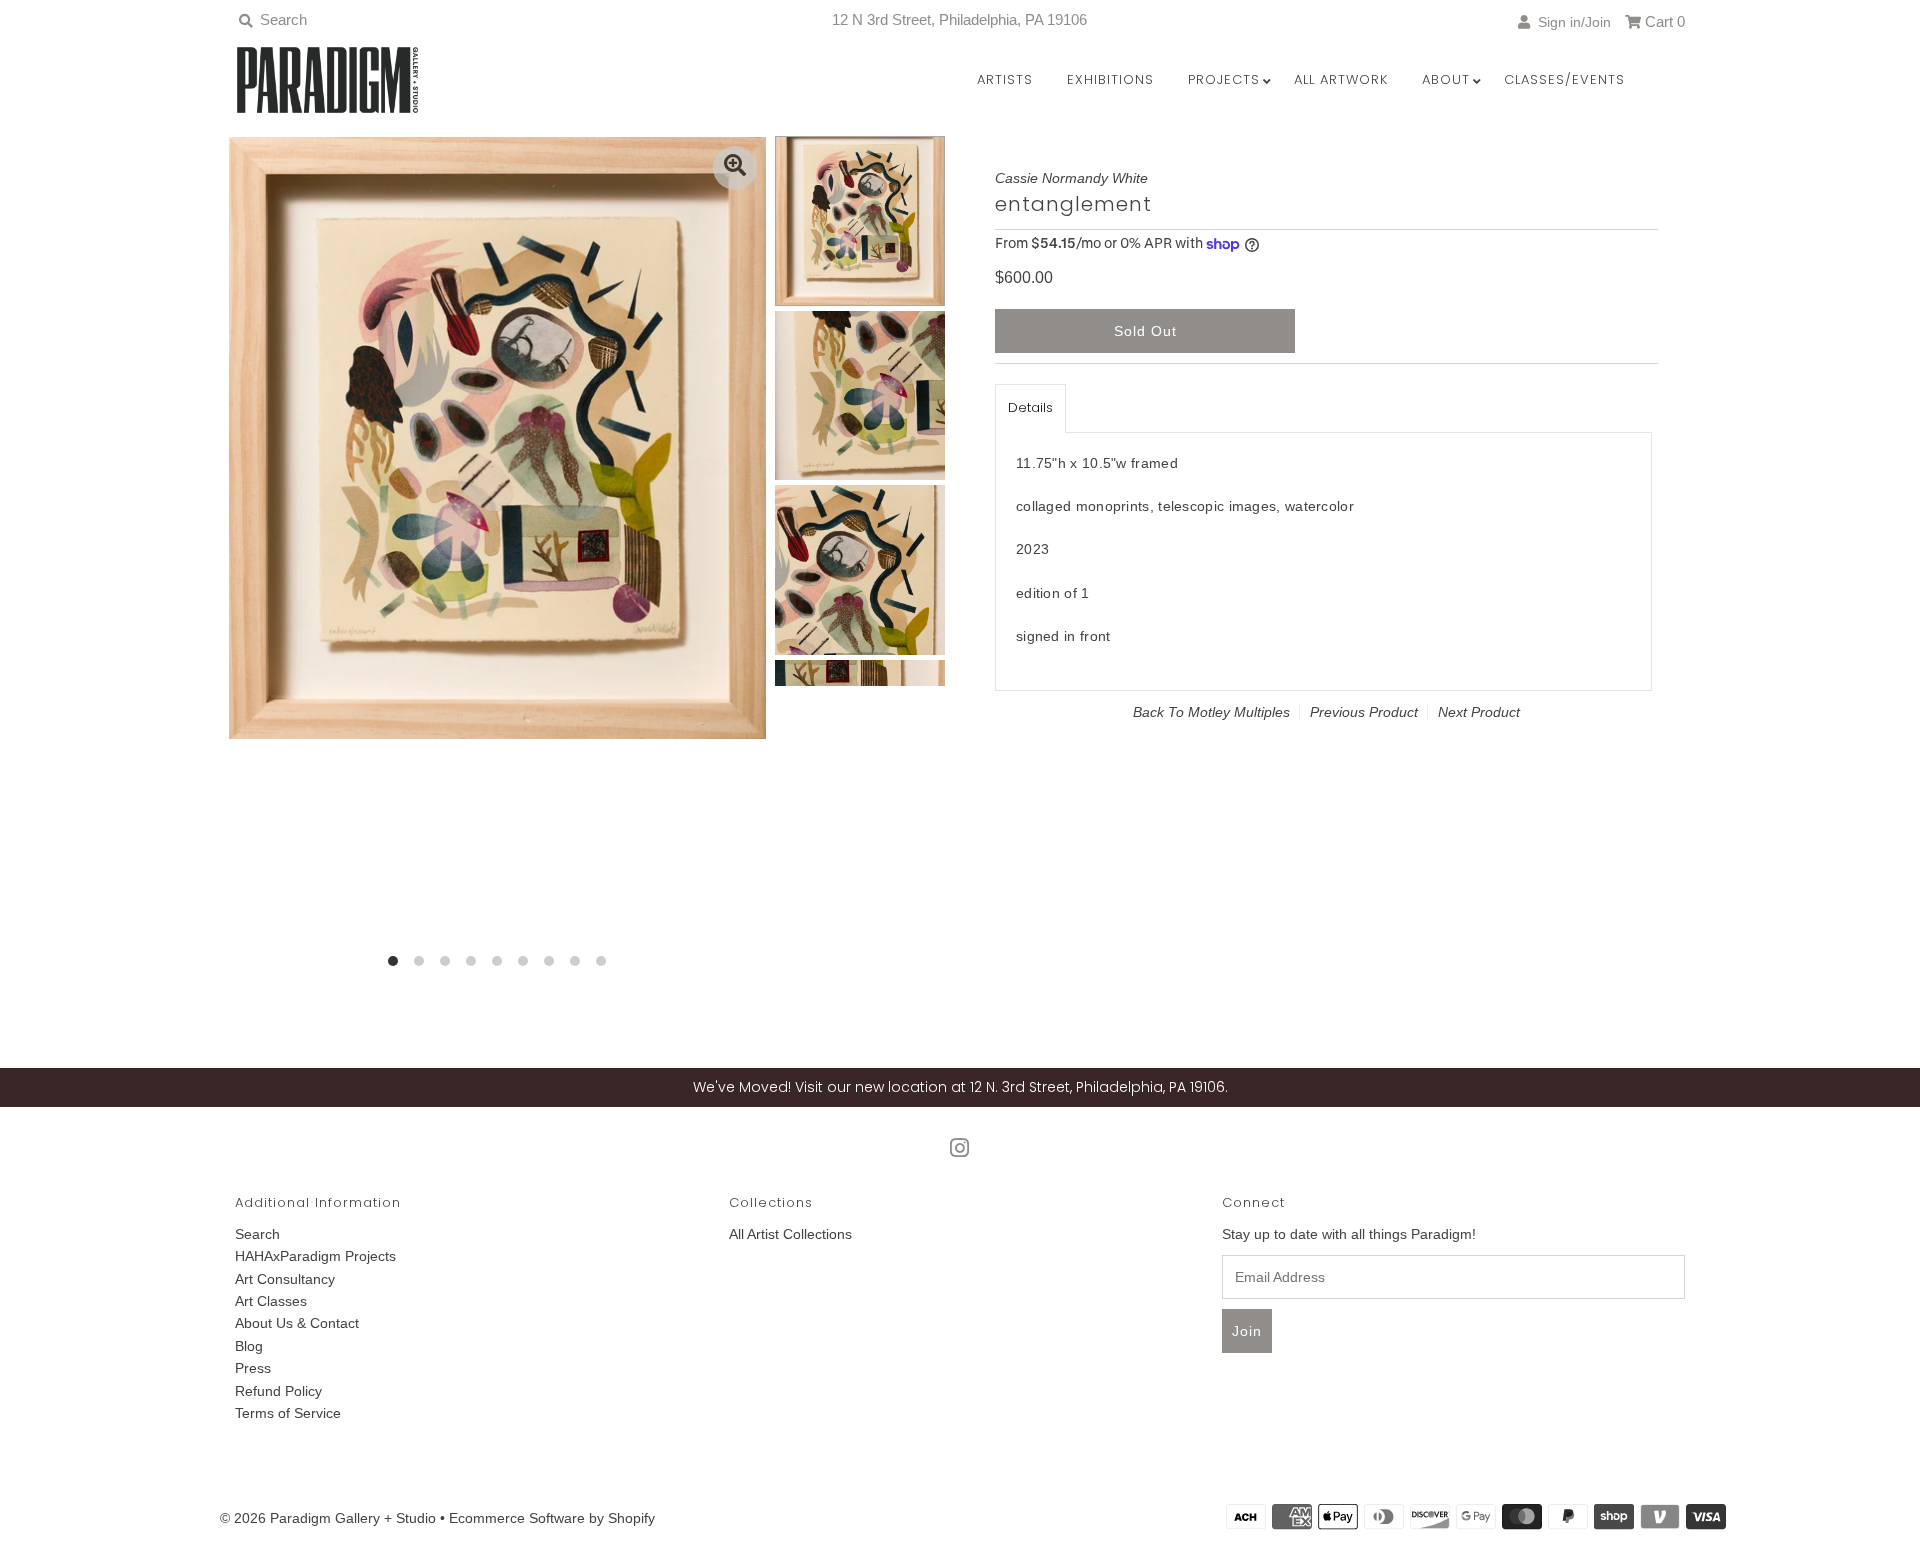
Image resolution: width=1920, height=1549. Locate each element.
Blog (249, 1346)
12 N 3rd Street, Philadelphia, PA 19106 (959, 19)
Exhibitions (1110, 79)
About (1446, 79)
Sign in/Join (1570, 22)
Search (257, 1234)
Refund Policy (278, 1391)
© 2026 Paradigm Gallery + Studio (328, 1518)
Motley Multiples (1239, 712)
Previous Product (1364, 712)
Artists (1005, 79)
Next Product (1479, 712)
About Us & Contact (297, 1323)
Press (253, 1368)
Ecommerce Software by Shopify (552, 1518)
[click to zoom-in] (735, 168)
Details (1030, 407)
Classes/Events (1564, 79)
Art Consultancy (285, 1279)
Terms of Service (288, 1413)
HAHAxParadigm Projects (315, 1256)
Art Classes (271, 1301)
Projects (1224, 79)
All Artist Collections (790, 1234)
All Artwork (1341, 79)
